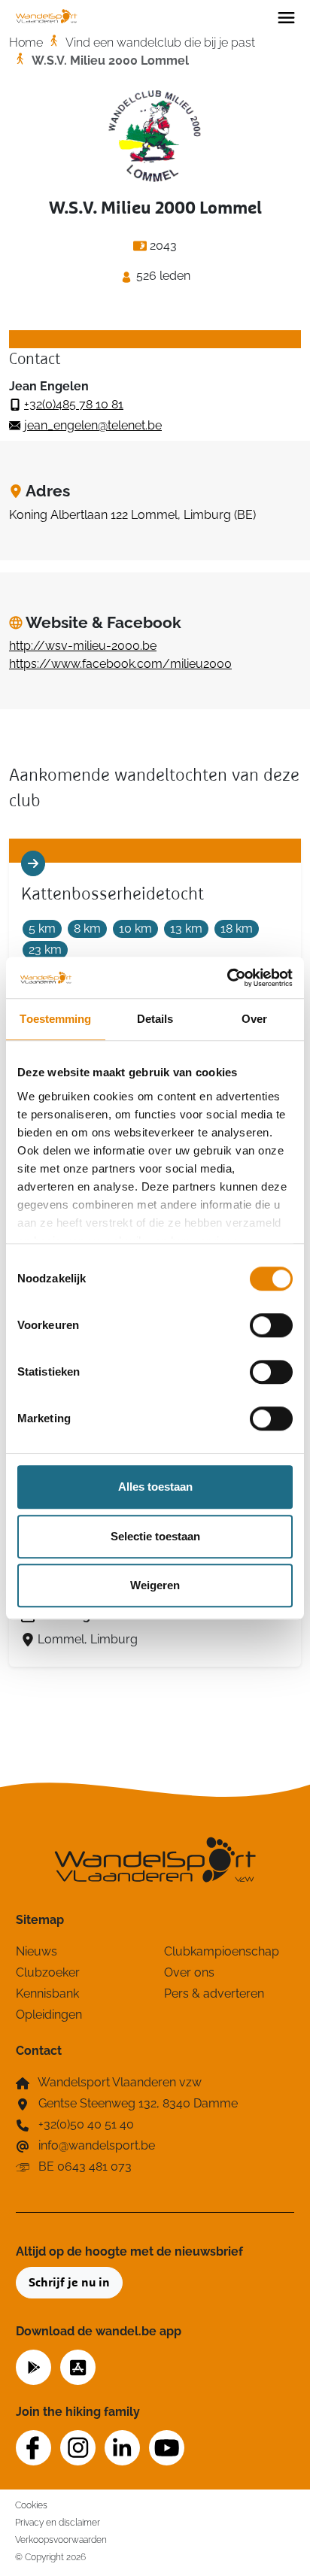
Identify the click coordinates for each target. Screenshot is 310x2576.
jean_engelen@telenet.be (93, 425)
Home (26, 42)
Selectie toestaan (155, 1536)
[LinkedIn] (122, 2448)
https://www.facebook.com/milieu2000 (120, 664)
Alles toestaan (155, 1487)
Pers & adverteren (214, 1993)
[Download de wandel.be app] (33, 2366)
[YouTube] (167, 2448)
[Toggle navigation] (286, 17)
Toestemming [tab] (55, 1019)
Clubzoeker (48, 1972)
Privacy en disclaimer (58, 2522)
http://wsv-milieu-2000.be (83, 646)
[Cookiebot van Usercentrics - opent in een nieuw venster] (227, 978)
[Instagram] (78, 2448)
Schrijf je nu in (69, 2283)
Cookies (31, 2505)
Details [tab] (155, 1019)
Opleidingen (49, 2015)
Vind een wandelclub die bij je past (160, 42)
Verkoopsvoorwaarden (61, 2540)
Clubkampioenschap (222, 1951)
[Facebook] (33, 2448)
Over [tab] (254, 1019)
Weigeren (155, 1585)
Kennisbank (47, 1993)
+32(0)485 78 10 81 (74, 404)
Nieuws (36, 1951)
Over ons (189, 1972)
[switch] (271, 1325)
